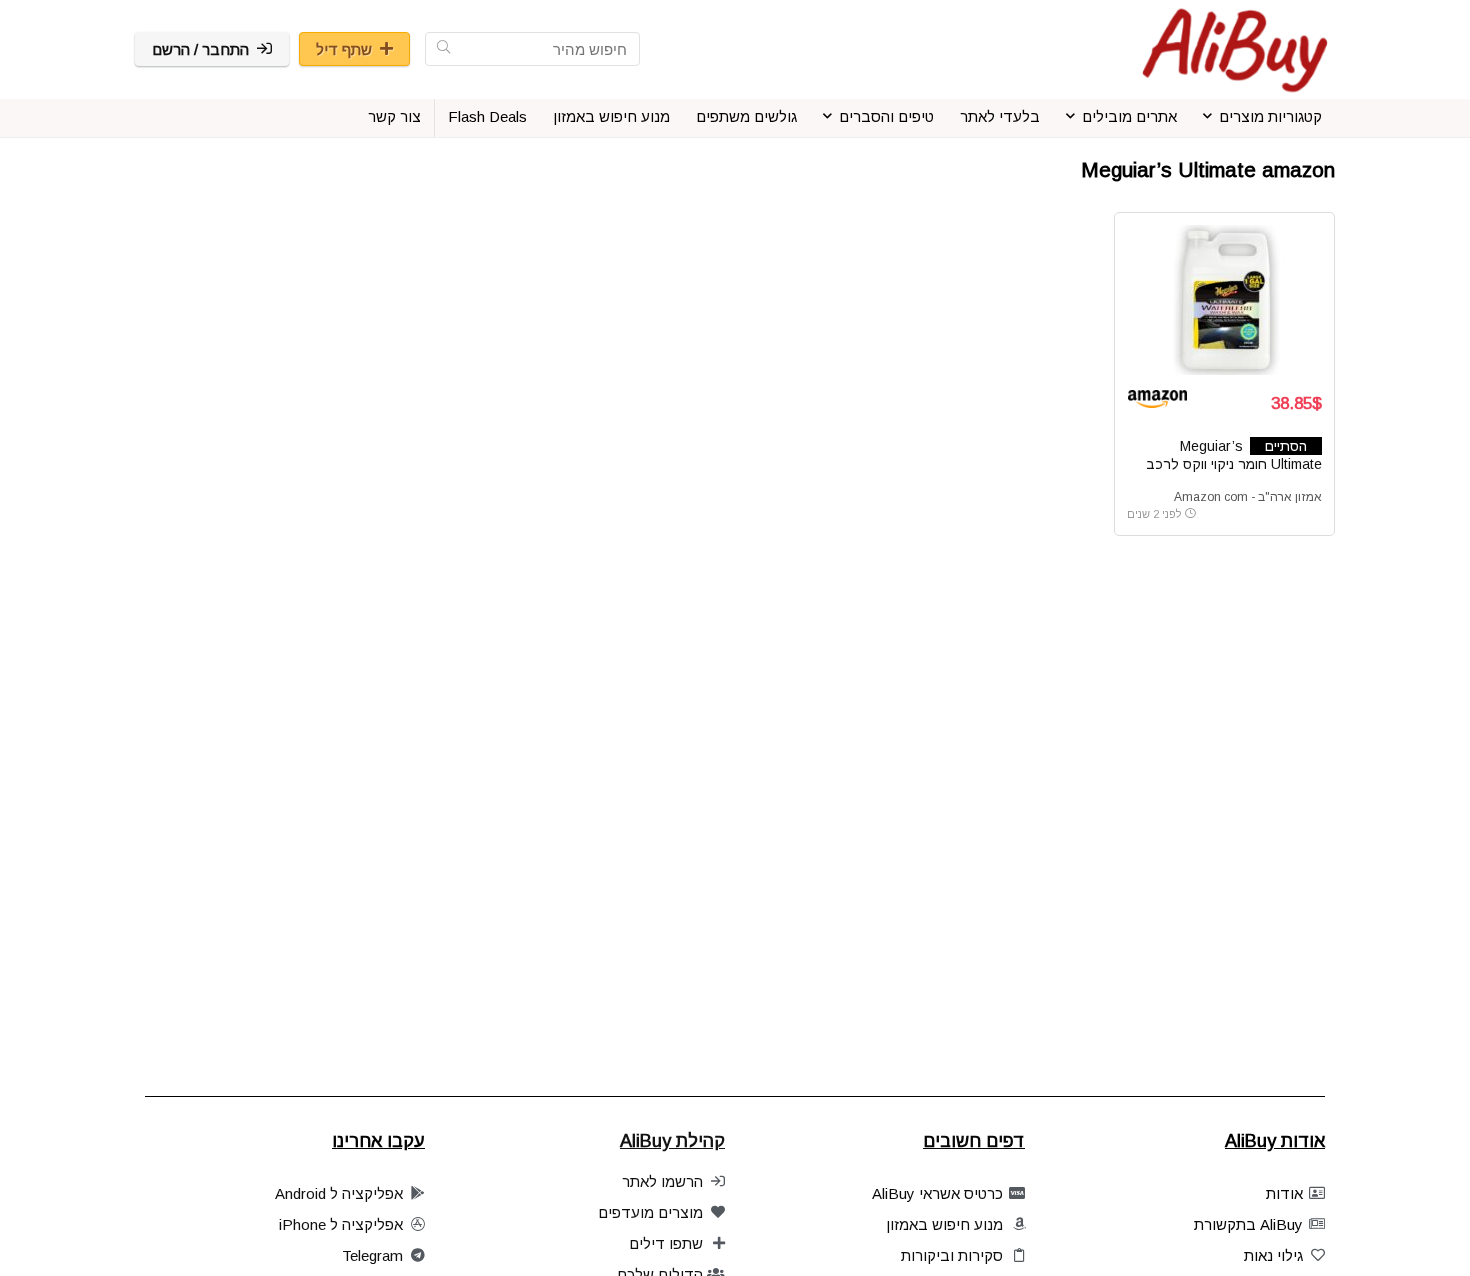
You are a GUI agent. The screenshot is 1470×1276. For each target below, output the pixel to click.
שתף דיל (344, 49)
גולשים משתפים (746, 116)
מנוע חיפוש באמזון (611, 116)
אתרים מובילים (1129, 116)
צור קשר (394, 116)
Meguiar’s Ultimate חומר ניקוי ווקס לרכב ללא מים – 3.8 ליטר (1234, 464)
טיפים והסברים (886, 116)
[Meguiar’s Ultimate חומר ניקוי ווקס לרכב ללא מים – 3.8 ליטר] (1224, 300)
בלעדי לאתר (1000, 116)
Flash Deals (487, 116)
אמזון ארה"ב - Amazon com (1248, 497)
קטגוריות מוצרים (1270, 116)
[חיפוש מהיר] (443, 49)
